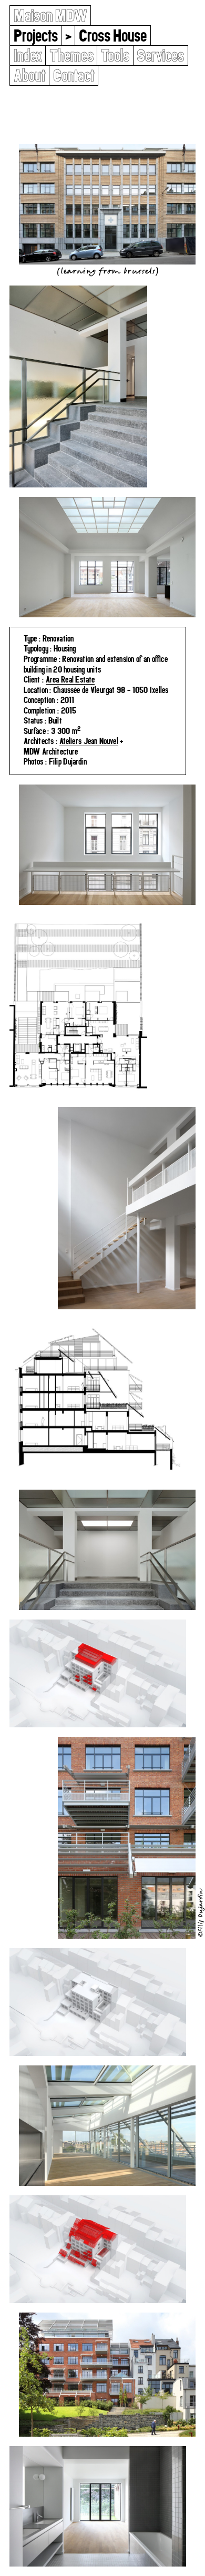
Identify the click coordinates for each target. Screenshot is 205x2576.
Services (160, 55)
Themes (71, 55)
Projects (36, 35)
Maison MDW (50, 16)
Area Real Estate (70, 679)
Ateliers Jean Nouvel (89, 741)
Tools (115, 55)
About (30, 75)
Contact (74, 75)
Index (28, 55)
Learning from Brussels (107, 271)
